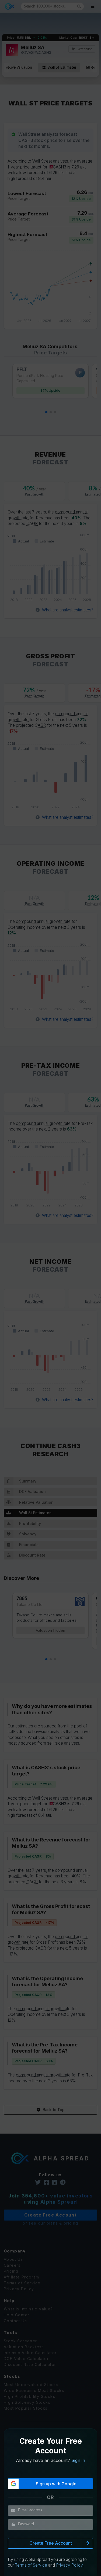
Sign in (78, 2460)
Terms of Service (31, 2565)
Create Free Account (51, 2543)
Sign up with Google (56, 2484)
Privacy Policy (69, 2565)
